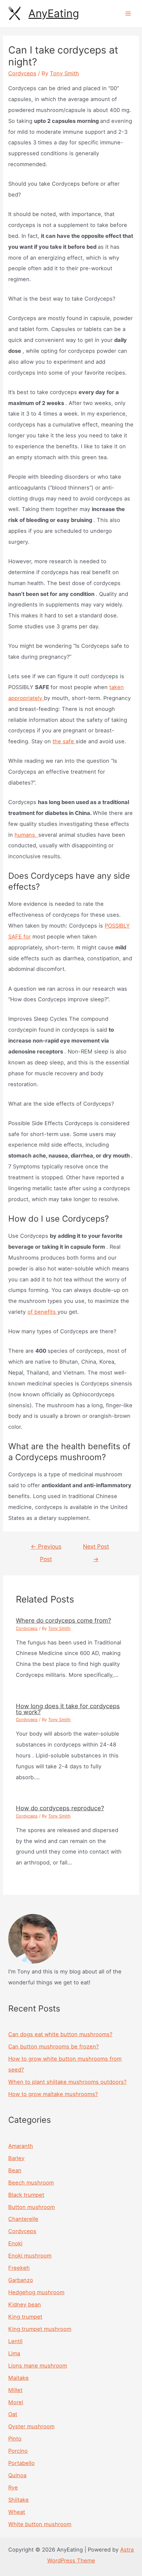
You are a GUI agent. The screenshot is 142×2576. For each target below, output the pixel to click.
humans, (26, 835)
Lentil (15, 2341)
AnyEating (54, 13)
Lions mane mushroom (38, 2366)
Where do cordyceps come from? (63, 1620)
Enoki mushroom (30, 2256)
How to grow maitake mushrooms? (53, 2094)
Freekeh (19, 2268)
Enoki (15, 2243)
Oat (13, 2414)
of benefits (42, 1312)
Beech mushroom (31, 2183)
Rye (13, 2487)
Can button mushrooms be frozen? (53, 2046)
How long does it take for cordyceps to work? (68, 1709)
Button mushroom (32, 2207)
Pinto (15, 2439)
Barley (16, 2158)
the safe (64, 741)
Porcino (18, 2451)
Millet (15, 2390)
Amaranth (21, 2146)
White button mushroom (40, 2524)
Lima (14, 2353)
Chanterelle (23, 2219)
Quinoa (17, 2475)
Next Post (96, 1548)
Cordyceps (22, 73)
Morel (16, 2402)
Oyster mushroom (31, 2426)
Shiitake (18, 2500)
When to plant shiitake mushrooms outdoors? (67, 2082)
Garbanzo (21, 2280)
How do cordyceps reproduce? (60, 1808)
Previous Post (46, 1548)
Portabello (21, 2463)
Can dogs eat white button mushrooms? (60, 2034)
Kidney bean (25, 2304)
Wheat (17, 2512)
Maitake (18, 2378)
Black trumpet (26, 2195)
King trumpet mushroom (40, 2329)
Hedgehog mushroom (36, 2292)
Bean (15, 2170)
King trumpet (25, 2317)
